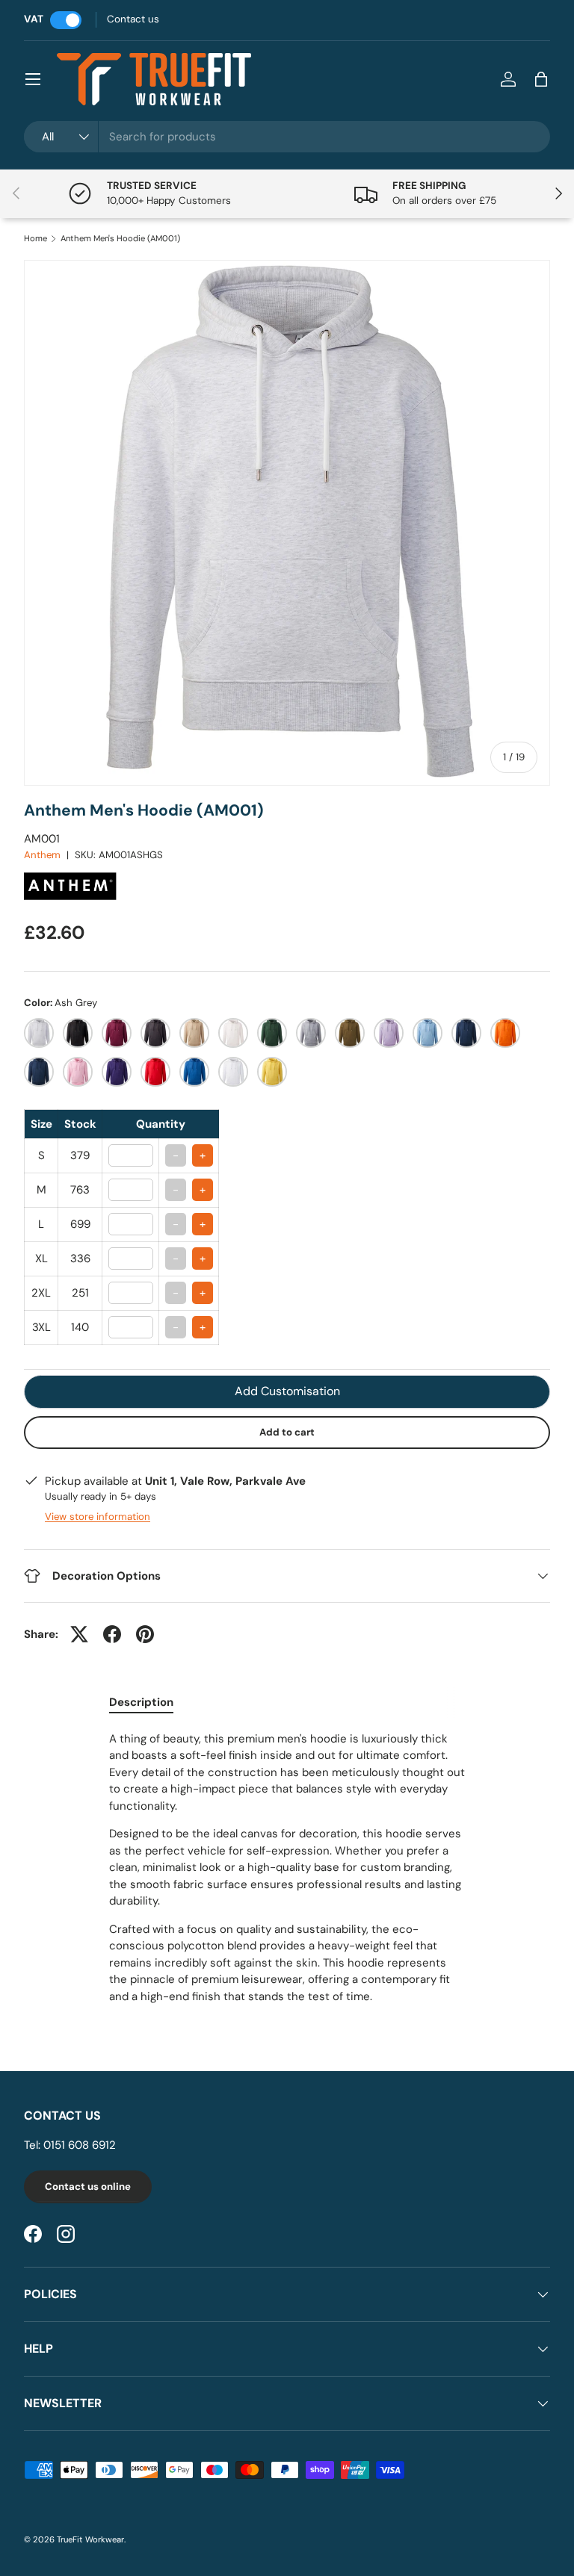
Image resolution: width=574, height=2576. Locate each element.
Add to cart (287, 1432)
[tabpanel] (287, 1868)
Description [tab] (141, 1702)
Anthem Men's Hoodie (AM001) (120, 239)
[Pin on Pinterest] (145, 1634)
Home (36, 239)
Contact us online (88, 2187)
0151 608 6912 (80, 2145)
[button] (541, 79)
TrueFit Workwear (90, 2539)
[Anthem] (72, 869)
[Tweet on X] (79, 1634)
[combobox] (287, 137)
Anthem (42, 855)
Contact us (133, 19)
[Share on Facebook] (112, 1634)
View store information (98, 1517)
